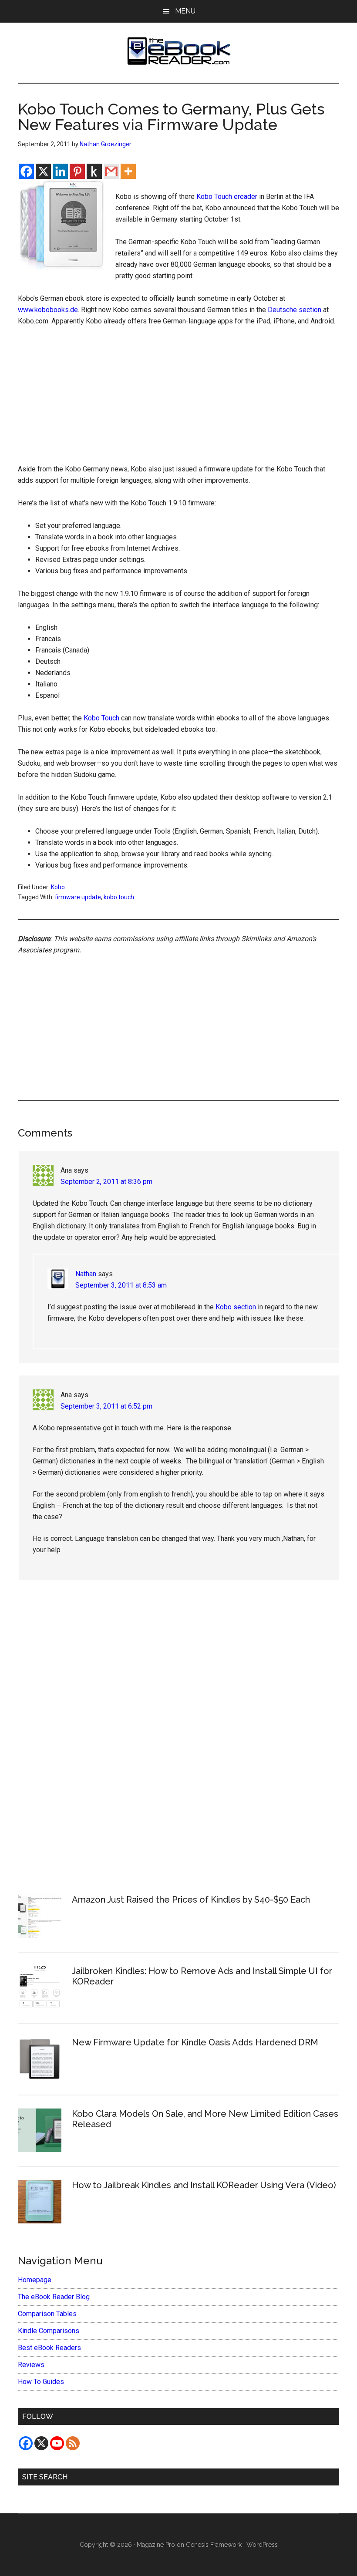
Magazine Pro (156, 2545)
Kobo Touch (101, 718)
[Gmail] (111, 171)
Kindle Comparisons (49, 2331)
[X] (43, 171)
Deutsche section (295, 310)
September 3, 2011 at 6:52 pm (106, 1406)
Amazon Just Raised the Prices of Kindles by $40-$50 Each (191, 1900)
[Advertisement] (178, 399)
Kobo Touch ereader (227, 197)
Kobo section (236, 1307)
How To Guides (41, 2382)
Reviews (31, 2365)
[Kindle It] (94, 171)
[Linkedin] (60, 171)
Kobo (58, 887)
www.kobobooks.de (48, 310)
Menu (185, 11)
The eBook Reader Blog (54, 2297)
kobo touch (119, 897)
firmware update (78, 897)
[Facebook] (26, 171)
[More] (128, 171)
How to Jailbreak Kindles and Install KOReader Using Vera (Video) (204, 2185)
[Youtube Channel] (57, 2443)
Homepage (35, 2280)
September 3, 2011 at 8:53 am (121, 1285)
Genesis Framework (214, 2545)
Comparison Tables (47, 2314)
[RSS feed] (73, 2443)
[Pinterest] (77, 171)
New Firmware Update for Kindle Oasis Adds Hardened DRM (195, 2042)
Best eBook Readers (49, 2348)
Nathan (86, 1274)
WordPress (262, 2545)
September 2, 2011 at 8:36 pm (106, 1182)
